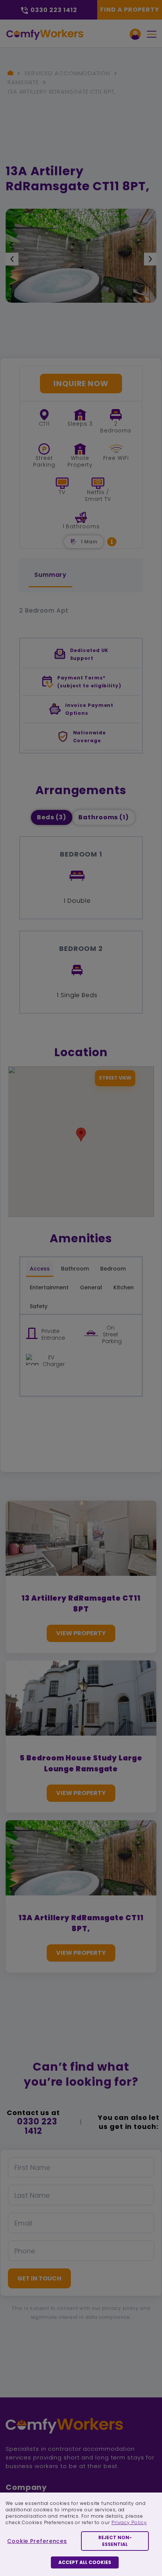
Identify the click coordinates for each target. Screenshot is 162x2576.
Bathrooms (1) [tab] (104, 817)
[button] (112, 542)
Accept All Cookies (85, 2562)
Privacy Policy (129, 2522)
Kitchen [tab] (124, 1287)
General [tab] (91, 1287)
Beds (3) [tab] (52, 817)
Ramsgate (23, 82)
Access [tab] (40, 1269)
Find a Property (130, 10)
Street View (115, 1078)
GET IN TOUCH (39, 2278)
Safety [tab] (39, 1306)
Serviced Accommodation (67, 73)
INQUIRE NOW (81, 384)
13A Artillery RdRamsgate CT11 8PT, (62, 92)
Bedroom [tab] (113, 1269)
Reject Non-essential (115, 2541)
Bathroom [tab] (75, 1269)
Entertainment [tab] (49, 1287)
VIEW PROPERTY (81, 1633)
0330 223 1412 (37, 2126)
